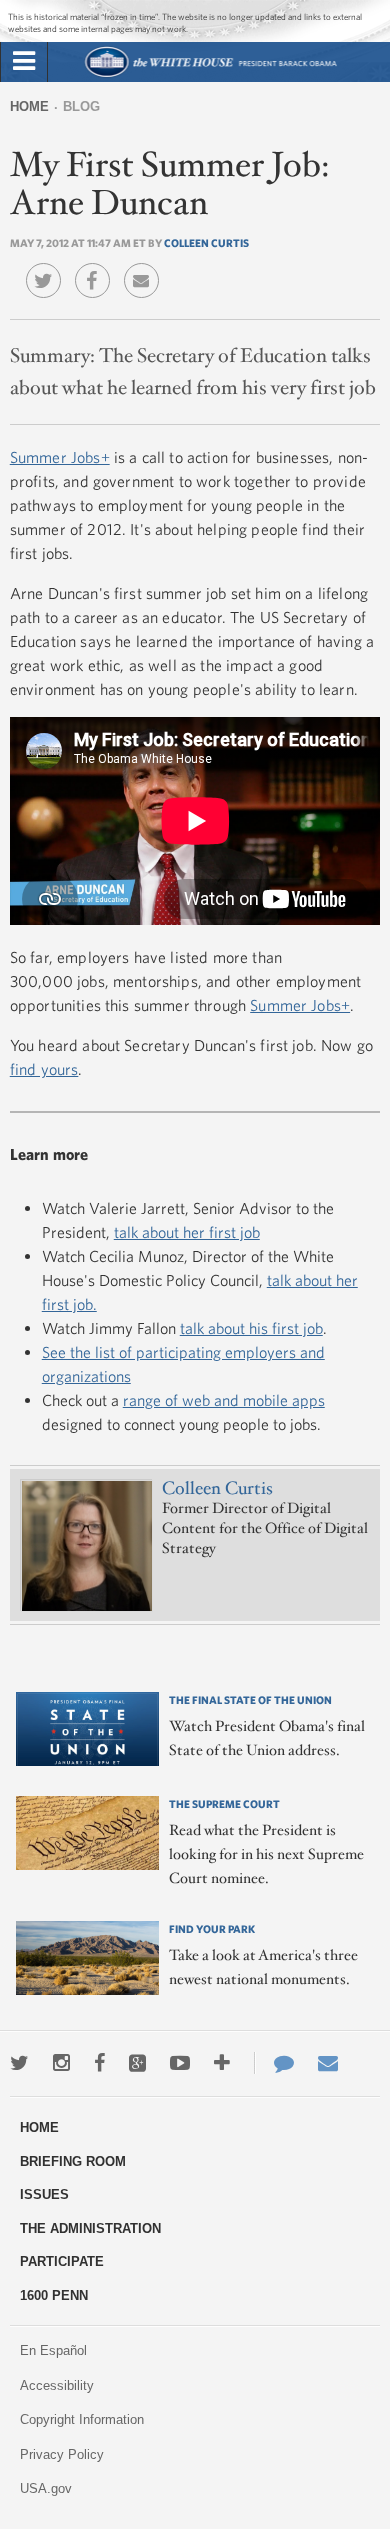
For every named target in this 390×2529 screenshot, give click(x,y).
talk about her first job (187, 1232)
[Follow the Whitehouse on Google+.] (137, 2063)
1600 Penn (54, 2295)
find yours (44, 1069)
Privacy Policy (62, 2454)
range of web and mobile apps (224, 1400)
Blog (81, 106)
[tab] (24, 62)
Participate (62, 2261)
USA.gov (46, 2488)
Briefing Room (73, 2161)
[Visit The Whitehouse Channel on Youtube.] (180, 2063)
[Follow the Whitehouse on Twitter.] (19, 2063)
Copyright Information (82, 2419)
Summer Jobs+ (60, 457)
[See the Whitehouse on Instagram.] (61, 2063)
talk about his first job (251, 1328)
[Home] (210, 74)
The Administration (90, 2228)
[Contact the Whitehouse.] (274, 2063)
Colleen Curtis (206, 242)
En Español (53, 2350)
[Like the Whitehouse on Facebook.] (99, 2063)
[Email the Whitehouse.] (328, 2063)
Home (29, 106)
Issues (44, 2194)
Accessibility (57, 2385)
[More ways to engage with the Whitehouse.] (222, 2063)
